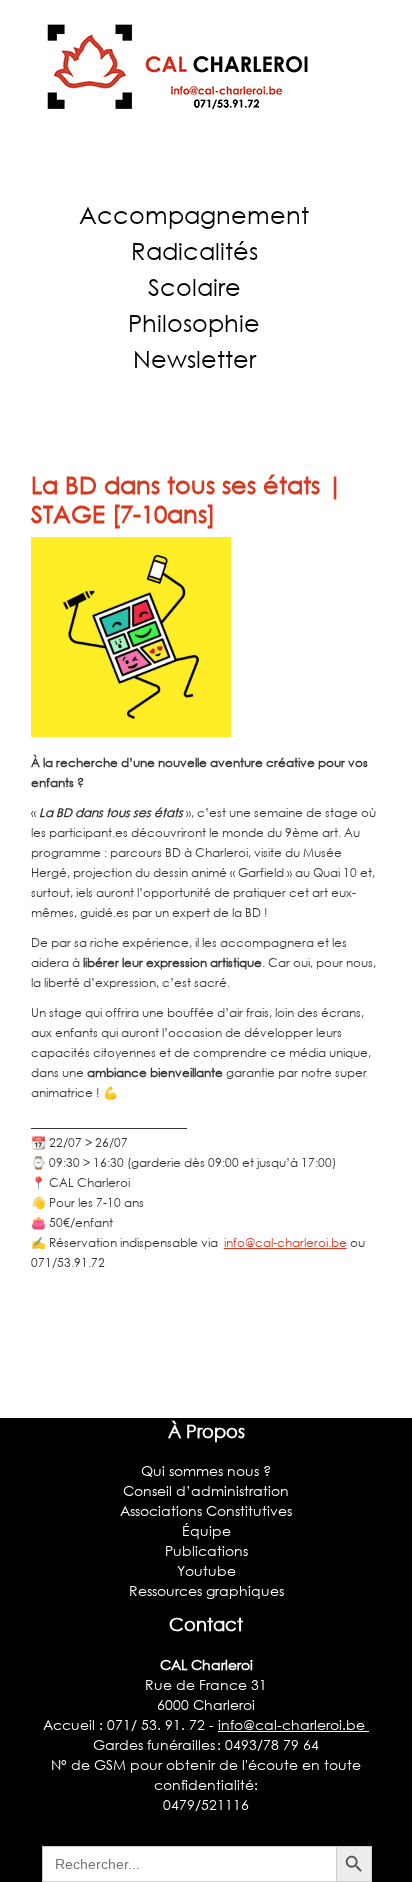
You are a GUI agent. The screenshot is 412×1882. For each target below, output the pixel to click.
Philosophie (194, 322)
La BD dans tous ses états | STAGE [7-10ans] (187, 499)
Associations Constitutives (206, 1510)
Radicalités (194, 250)
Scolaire (194, 286)
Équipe (206, 1530)
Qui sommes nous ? (206, 1470)
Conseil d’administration (206, 1490)
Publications (206, 1550)
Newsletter (194, 358)
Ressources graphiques (206, 1590)
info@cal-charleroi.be (285, 1242)
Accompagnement (194, 214)
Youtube (206, 1570)
